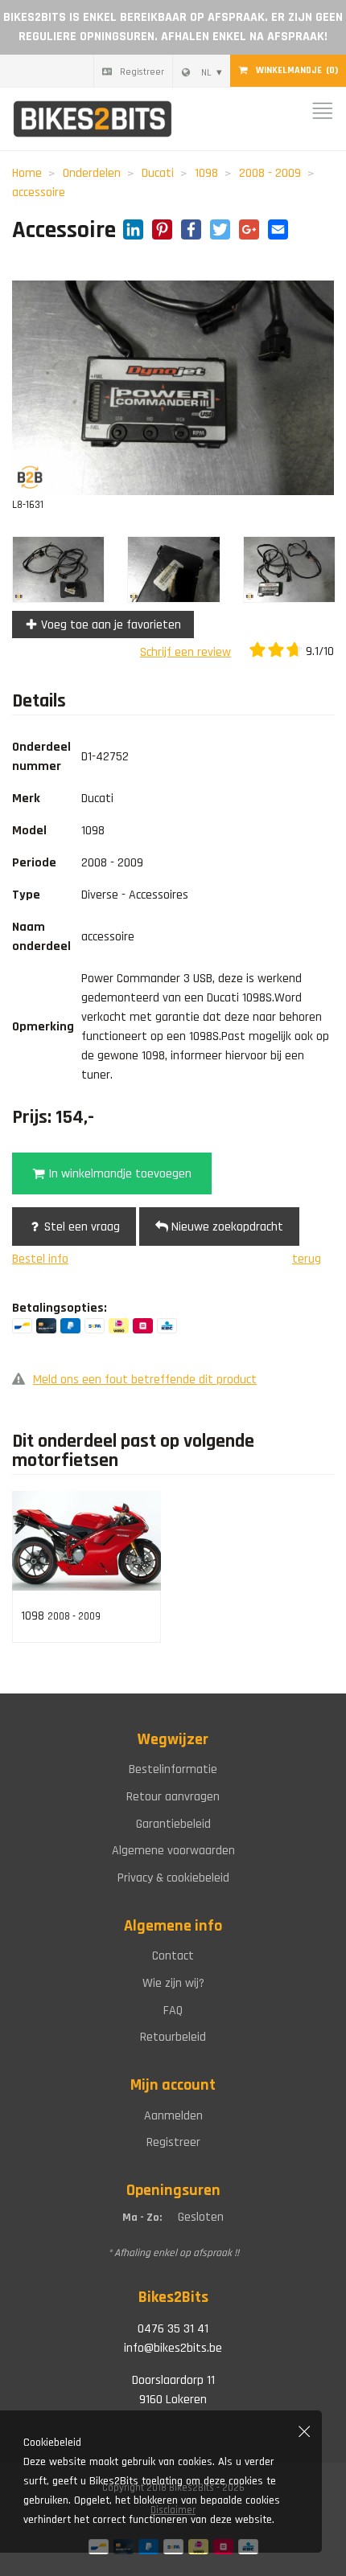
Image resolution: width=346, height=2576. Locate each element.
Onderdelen (92, 173)
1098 (206, 173)
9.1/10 (318, 651)
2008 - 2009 (270, 173)
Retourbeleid (173, 2037)
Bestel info (40, 1259)
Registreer (142, 72)
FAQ (173, 2011)
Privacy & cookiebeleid (173, 1878)
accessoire (39, 192)
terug (307, 1259)
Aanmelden (173, 2116)
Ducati (158, 173)
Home (27, 173)
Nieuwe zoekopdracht (226, 1227)
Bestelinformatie (173, 1769)
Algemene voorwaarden (173, 1851)
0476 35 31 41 (173, 2329)
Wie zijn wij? (173, 1983)
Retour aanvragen (173, 1797)
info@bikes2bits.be (173, 2348)
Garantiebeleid (173, 1824)
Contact (173, 1956)
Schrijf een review (185, 652)
